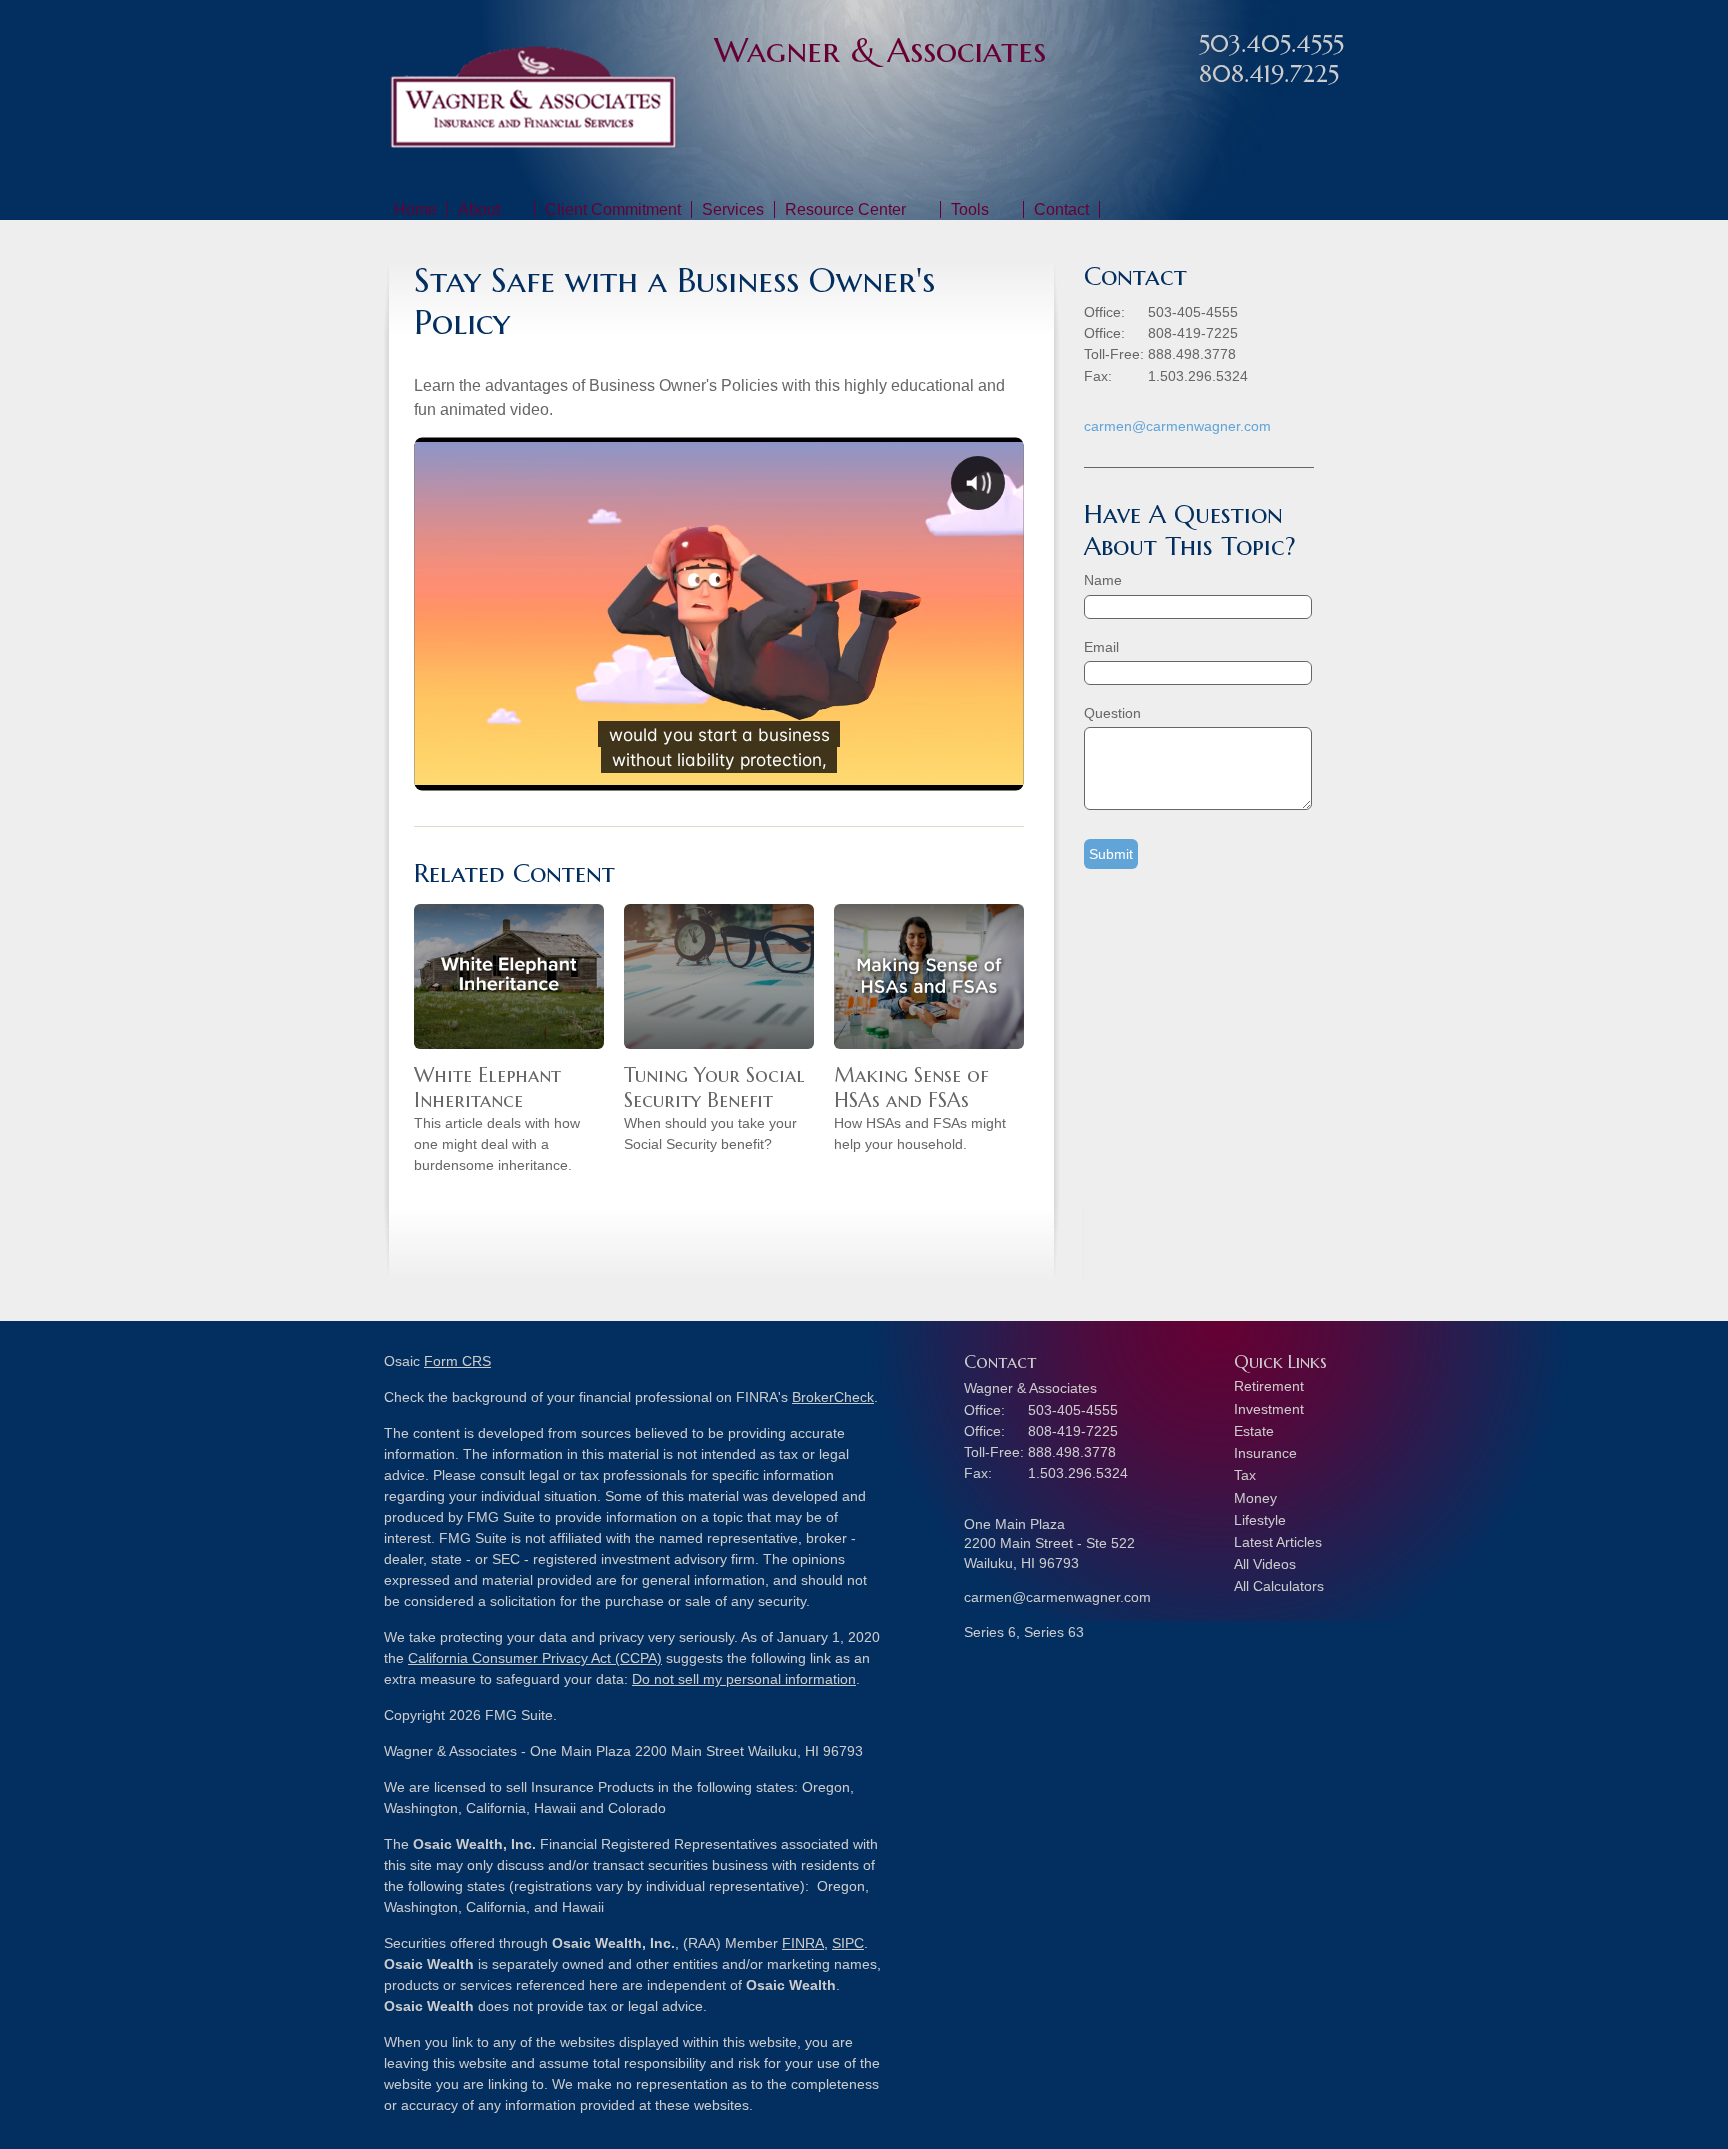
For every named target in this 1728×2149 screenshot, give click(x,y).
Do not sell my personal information (744, 1679)
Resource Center (845, 209)
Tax (1245, 1475)
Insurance (1265, 1453)
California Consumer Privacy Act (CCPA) (535, 1658)
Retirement (1269, 1386)
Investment (1269, 1409)
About (479, 209)
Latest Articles (1278, 1542)
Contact (1061, 209)
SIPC (848, 1943)
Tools (970, 209)
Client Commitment (613, 209)
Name (1103, 580)
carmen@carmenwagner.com (1177, 426)
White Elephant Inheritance (487, 1088)
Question (1112, 713)
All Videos (1265, 1564)
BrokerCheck (833, 1397)
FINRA (803, 1943)
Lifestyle (1260, 1520)
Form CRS (457, 1361)
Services (733, 209)
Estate (1254, 1431)
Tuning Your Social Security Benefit (714, 1088)
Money (1255, 1498)
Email (1101, 647)
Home (415, 209)
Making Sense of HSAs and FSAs (911, 1088)
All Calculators (1279, 1586)
